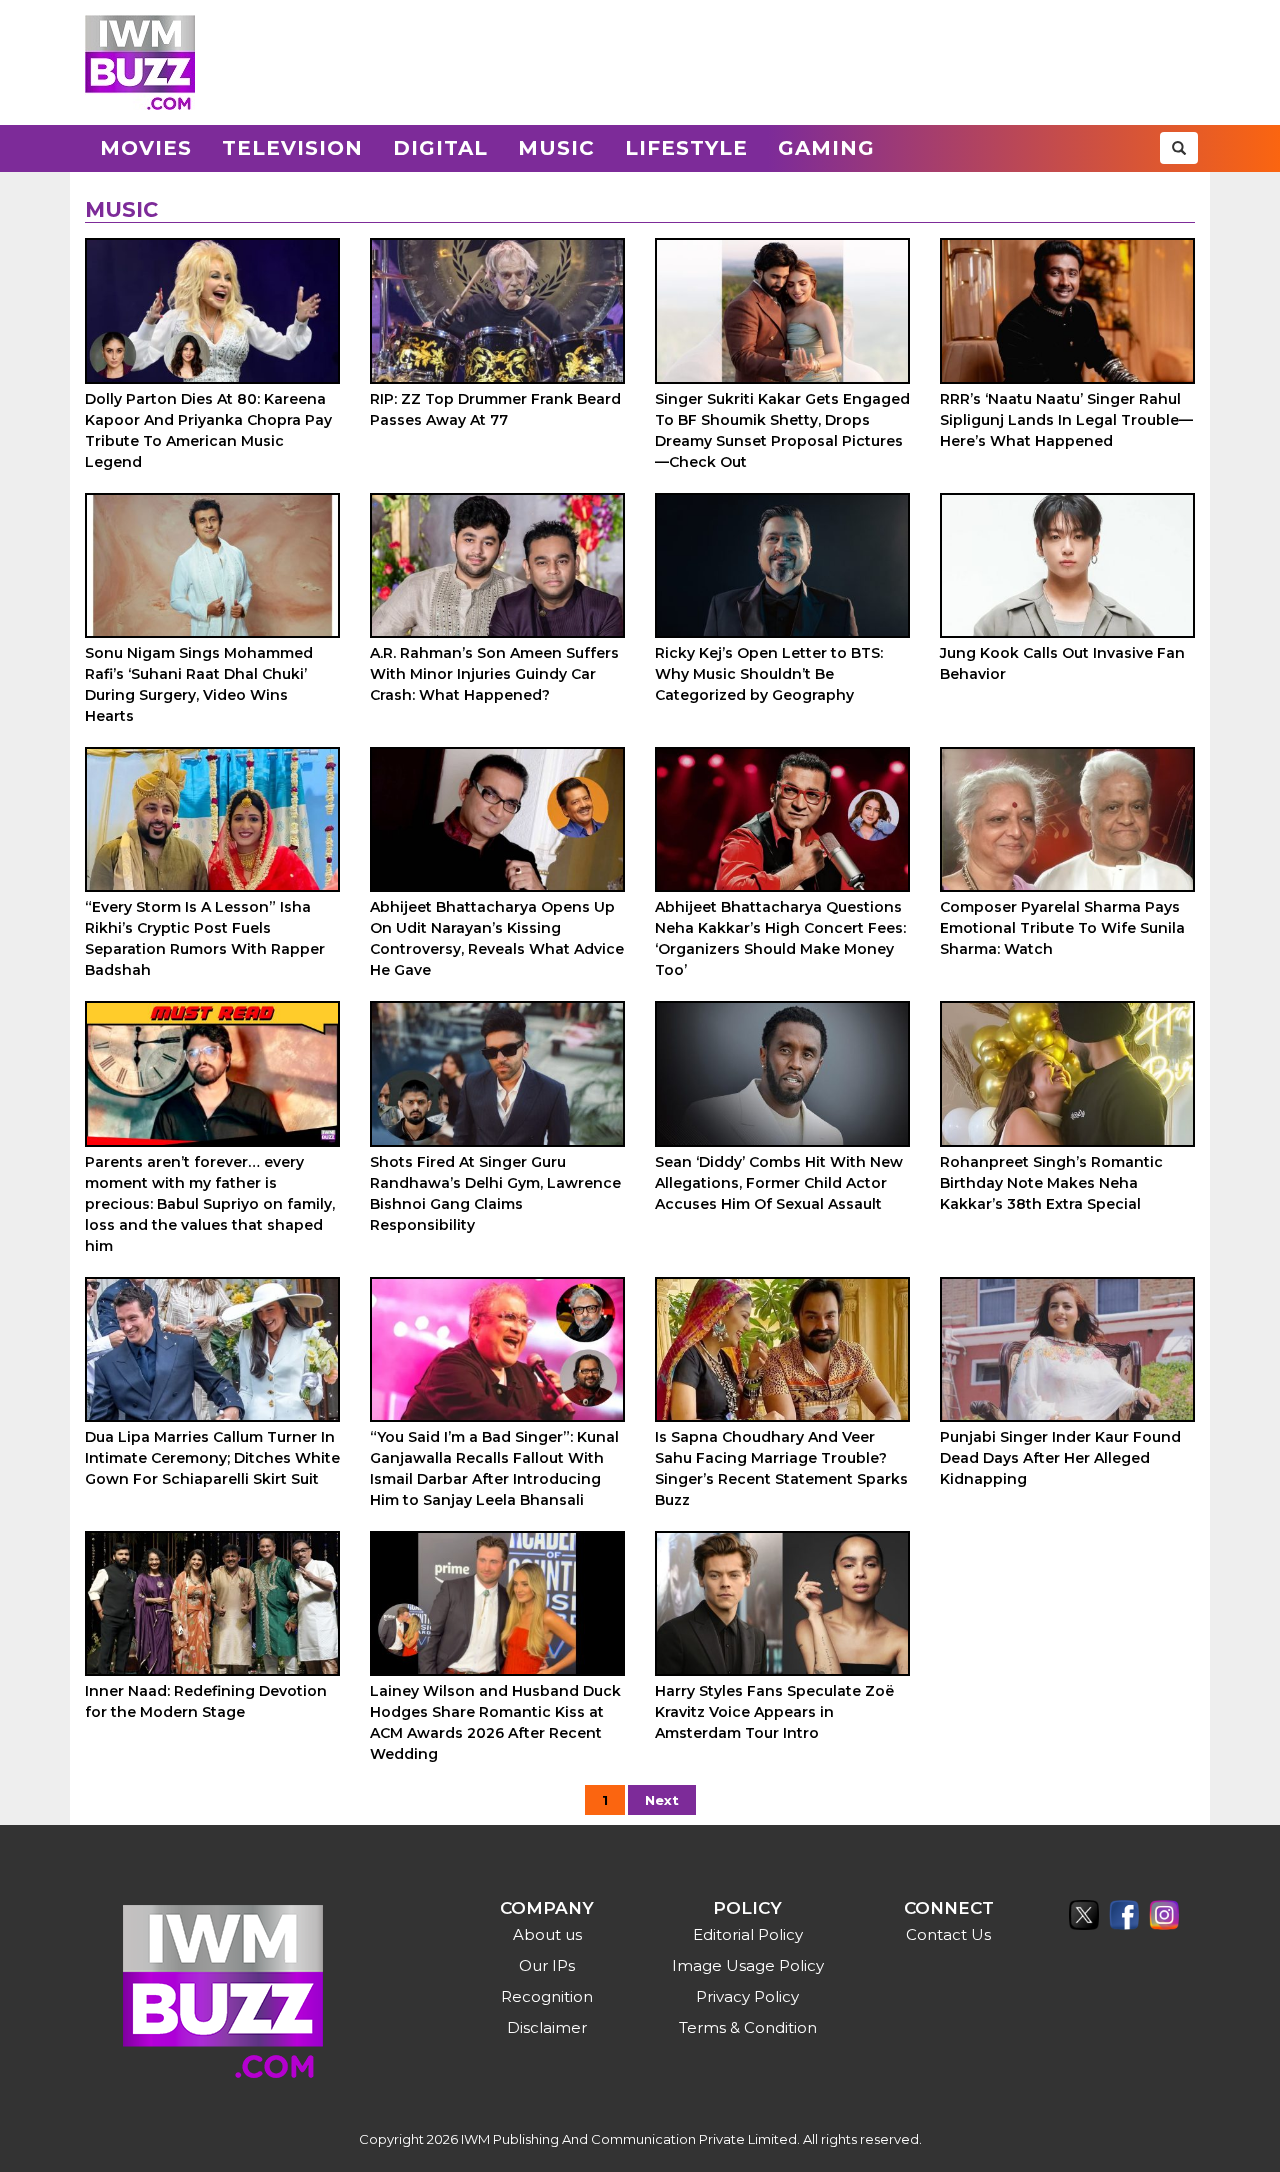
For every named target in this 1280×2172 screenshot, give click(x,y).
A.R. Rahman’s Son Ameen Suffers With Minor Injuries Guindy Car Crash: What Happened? (494, 674)
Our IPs (547, 1965)
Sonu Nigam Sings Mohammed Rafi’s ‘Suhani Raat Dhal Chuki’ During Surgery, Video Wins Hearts (199, 684)
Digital (440, 148)
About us (547, 1934)
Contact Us (948, 1934)
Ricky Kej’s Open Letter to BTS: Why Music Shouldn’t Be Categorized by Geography (769, 674)
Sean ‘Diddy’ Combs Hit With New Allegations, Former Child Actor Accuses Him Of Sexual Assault (779, 1183)
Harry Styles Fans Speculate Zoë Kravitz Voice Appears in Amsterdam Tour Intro (774, 1712)
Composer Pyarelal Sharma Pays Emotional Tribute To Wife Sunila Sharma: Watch (1062, 928)
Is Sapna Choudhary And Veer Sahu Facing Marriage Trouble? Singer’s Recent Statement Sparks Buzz (781, 1468)
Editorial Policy (748, 1934)
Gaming (826, 148)
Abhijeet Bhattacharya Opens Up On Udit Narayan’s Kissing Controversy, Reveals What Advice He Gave (497, 938)
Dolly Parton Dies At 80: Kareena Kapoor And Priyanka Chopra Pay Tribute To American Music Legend (208, 430)
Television (292, 148)
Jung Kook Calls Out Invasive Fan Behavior (1062, 663)
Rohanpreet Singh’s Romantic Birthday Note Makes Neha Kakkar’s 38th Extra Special (1051, 1183)
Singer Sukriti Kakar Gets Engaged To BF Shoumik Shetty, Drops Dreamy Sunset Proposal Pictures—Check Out (782, 430)
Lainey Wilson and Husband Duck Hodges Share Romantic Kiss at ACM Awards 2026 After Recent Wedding (495, 1722)
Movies (146, 148)
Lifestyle (686, 148)
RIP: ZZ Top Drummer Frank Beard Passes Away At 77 (495, 409)
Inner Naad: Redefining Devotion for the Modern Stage (206, 1701)
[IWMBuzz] (140, 62)
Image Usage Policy (748, 1965)
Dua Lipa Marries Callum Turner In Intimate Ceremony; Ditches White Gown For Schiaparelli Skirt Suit (212, 1458)
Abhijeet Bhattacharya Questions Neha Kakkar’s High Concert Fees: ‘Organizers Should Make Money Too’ (780, 938)
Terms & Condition (748, 2027)
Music (556, 148)
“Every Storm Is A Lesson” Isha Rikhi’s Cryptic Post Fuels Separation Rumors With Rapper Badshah (205, 938)
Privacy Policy (747, 1996)
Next (662, 1800)
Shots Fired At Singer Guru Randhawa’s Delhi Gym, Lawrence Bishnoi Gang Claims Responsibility (495, 1193)
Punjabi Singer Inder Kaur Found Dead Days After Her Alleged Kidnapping (1060, 1458)
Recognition (547, 1996)
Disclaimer (547, 2027)
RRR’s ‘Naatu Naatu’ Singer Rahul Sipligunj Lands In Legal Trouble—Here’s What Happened (1066, 420)
